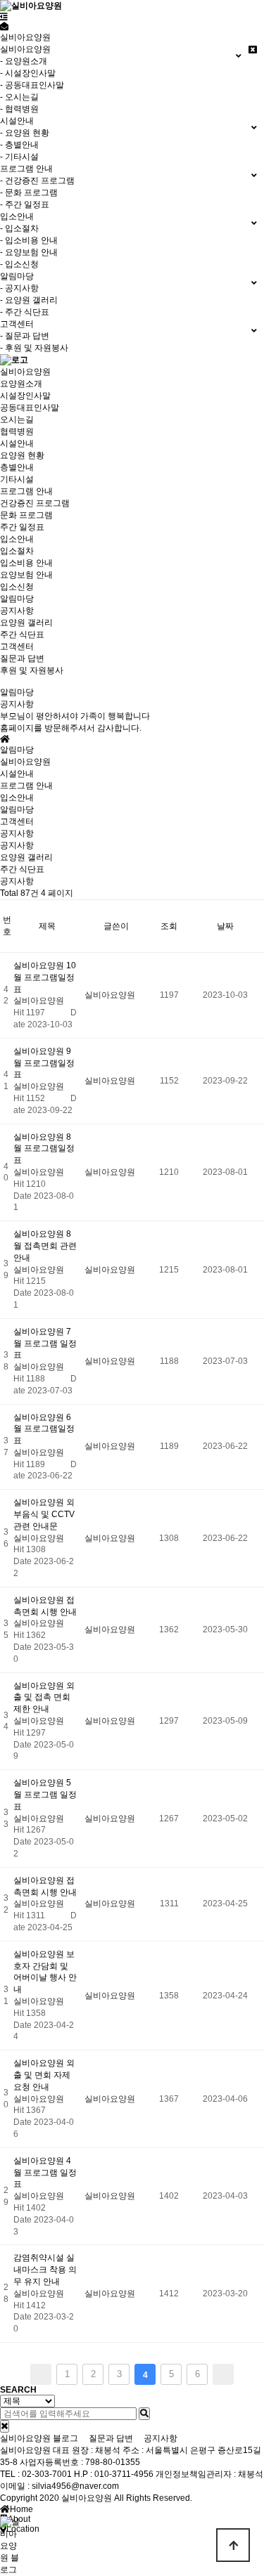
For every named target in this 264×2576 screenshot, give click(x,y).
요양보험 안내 (26, 575)
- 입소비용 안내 (29, 240)
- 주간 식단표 (25, 312)
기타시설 (17, 479)
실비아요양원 (25, 372)
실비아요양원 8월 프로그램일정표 (44, 1149)
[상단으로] (233, 2545)
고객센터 (17, 646)
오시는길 (17, 419)
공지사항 (17, 611)
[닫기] (5, 2426)
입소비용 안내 (26, 563)
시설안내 (17, 443)
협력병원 (17, 431)
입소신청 (17, 587)
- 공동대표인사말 (32, 85)
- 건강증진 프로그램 (37, 181)
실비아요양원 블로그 (39, 2438)
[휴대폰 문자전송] (4, 27)
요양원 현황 (22, 455)
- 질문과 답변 (25, 336)
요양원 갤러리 (26, 623)
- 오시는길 (19, 97)
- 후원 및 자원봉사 (34, 348)
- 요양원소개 (24, 61)
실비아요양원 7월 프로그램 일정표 (45, 1344)
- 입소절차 (19, 228)
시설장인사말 (25, 396)
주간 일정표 (22, 527)
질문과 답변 (22, 658)
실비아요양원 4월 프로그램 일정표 (45, 2173)
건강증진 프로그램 (35, 503)
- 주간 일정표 (25, 204)
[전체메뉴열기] (4, 17)
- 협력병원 (19, 109)
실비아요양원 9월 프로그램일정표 (44, 1063)
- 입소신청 (19, 264)
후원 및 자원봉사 (32, 670)
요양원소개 (21, 384)
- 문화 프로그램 (29, 193)
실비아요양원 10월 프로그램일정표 (45, 977)
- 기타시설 (19, 157)
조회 (169, 926)
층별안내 (17, 467)
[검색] (144, 2414)
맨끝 (223, 2374)
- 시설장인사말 (28, 73)
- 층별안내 (19, 145)
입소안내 (17, 539)
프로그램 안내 (26, 491)
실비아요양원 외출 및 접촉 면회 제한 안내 (44, 1698)
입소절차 (17, 551)
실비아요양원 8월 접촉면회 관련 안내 (45, 1246)
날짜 (225, 926)
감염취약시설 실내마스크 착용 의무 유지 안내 (45, 2270)
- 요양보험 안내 (29, 252)
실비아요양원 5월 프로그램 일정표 (45, 1795)
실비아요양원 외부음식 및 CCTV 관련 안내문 (44, 1514)
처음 (41, 2374)
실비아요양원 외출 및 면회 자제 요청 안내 (44, 2075)
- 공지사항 (19, 288)
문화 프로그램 (26, 515)
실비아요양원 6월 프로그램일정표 (44, 1429)
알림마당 (17, 599)
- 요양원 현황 (25, 133)
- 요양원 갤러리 (29, 300)
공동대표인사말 (30, 408)
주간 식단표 (22, 635)
